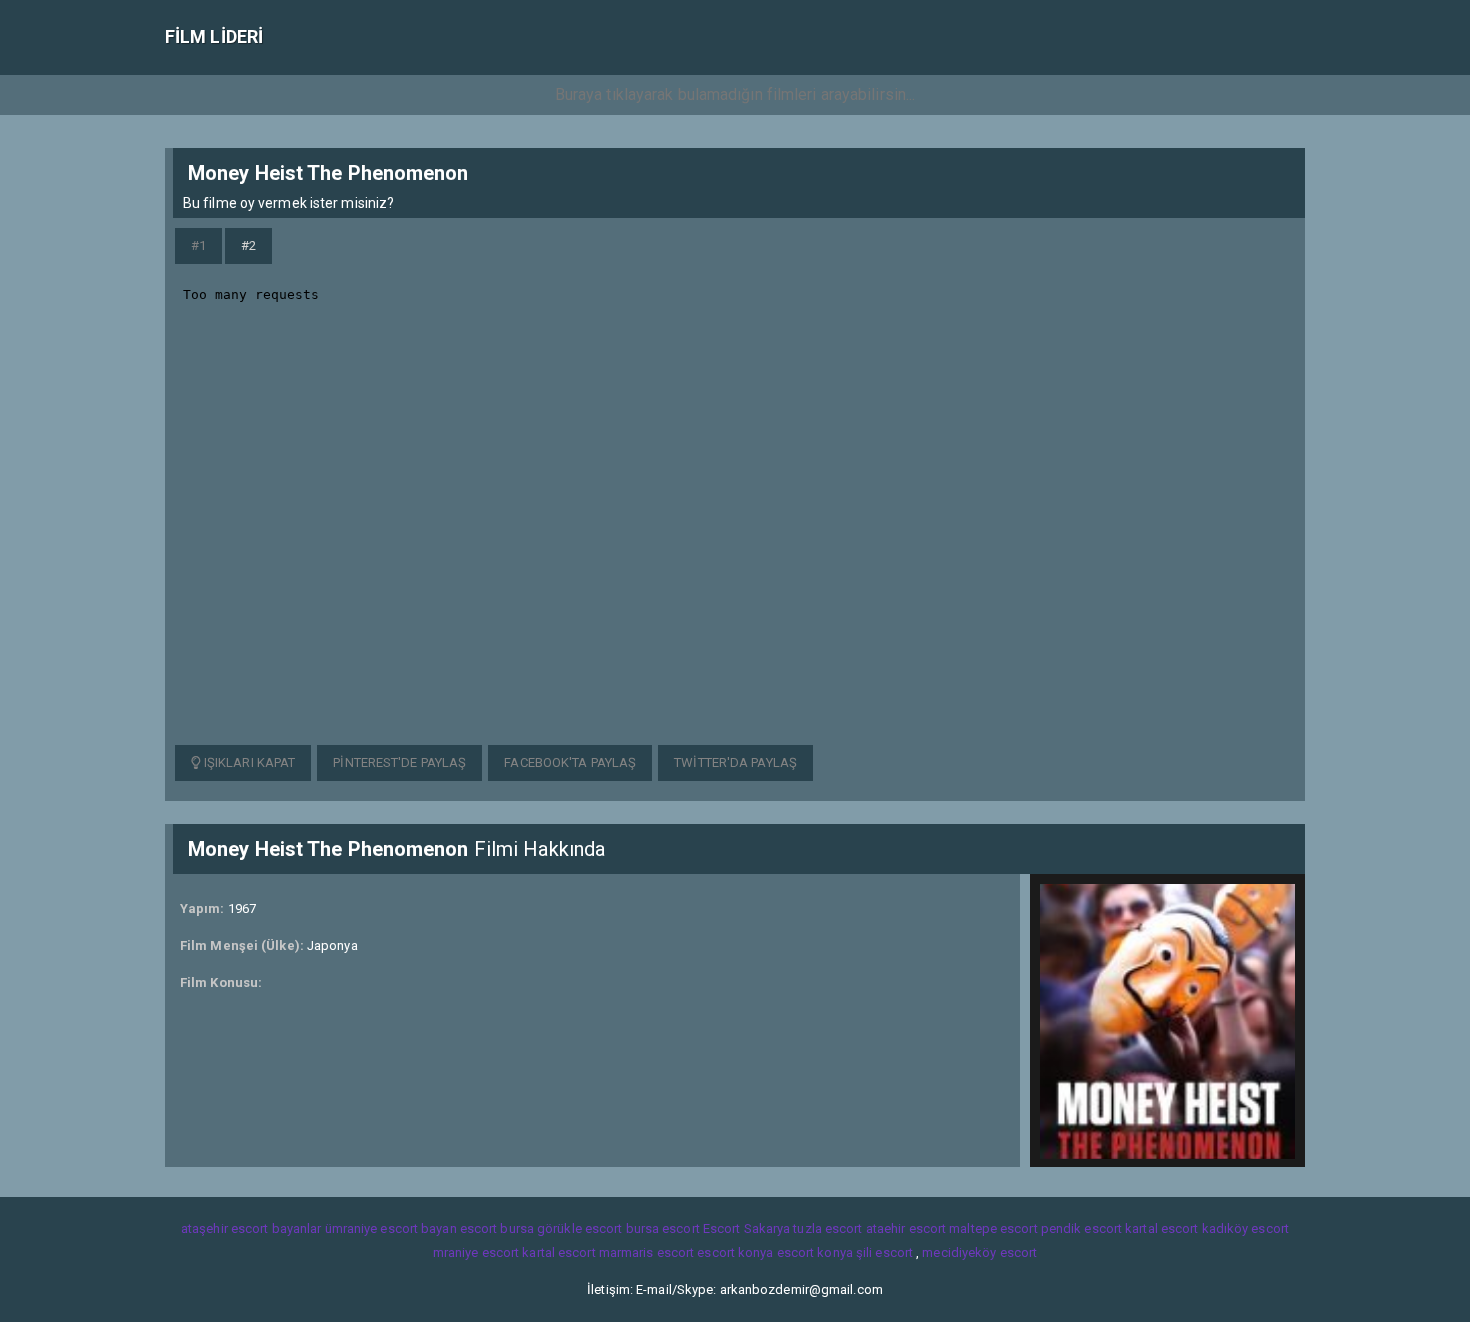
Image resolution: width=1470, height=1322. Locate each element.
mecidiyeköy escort (979, 1252)
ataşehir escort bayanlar (251, 1228)
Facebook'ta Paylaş (570, 762)
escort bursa (497, 1228)
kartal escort (1161, 1228)
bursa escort (663, 1228)
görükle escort (579, 1228)
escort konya (735, 1252)
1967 (242, 908)
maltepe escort (993, 1228)
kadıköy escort (1245, 1228)
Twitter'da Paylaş (735, 762)
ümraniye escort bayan (391, 1228)
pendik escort (1081, 1228)
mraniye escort (476, 1252)
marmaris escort (647, 1252)
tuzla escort (827, 1228)
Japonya (332, 945)
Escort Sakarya (746, 1228)
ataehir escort (906, 1228)
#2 (248, 245)
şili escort (884, 1252)
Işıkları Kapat (248, 762)
